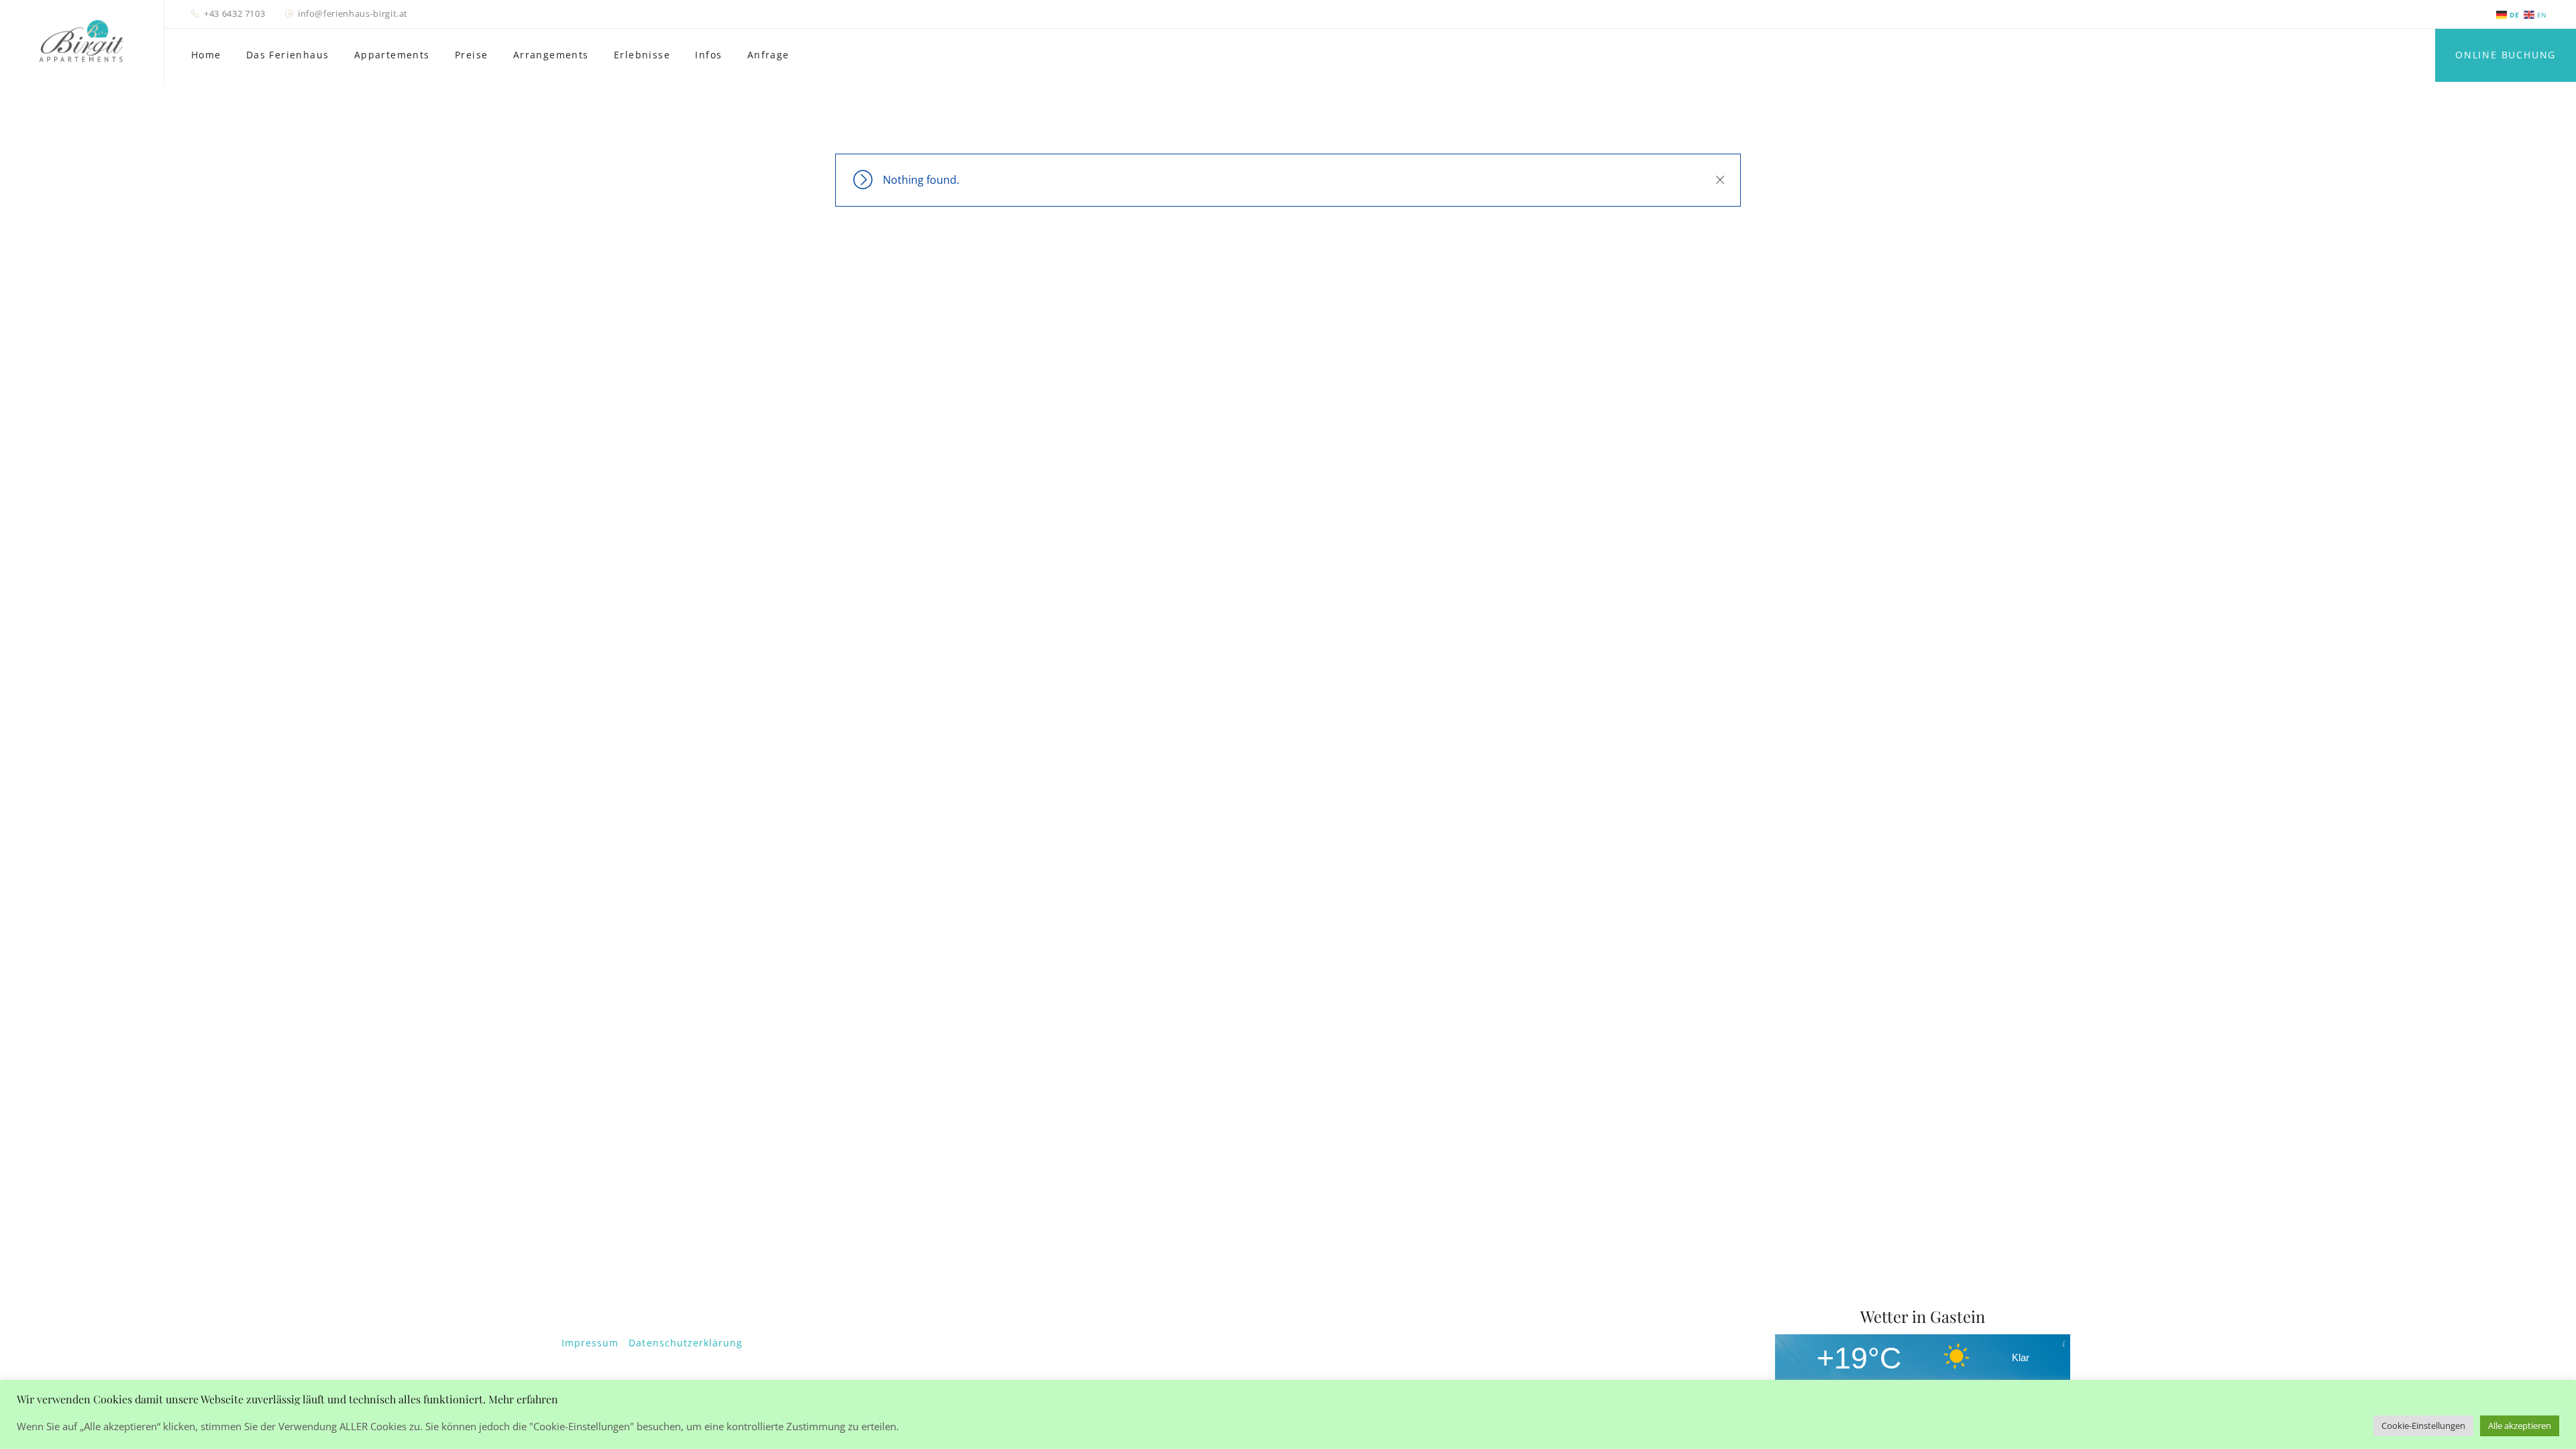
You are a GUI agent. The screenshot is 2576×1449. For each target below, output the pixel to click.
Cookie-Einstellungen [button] (2423, 1426)
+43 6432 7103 (234, 13)
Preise (471, 55)
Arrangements (551, 55)
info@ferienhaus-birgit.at (353, 13)
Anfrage (768, 55)
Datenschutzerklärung (686, 1343)
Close (1719, 180)
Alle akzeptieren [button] (2520, 1426)
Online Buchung (2506, 55)
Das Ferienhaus (288, 55)
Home (206, 55)
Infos (708, 55)
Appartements (392, 55)
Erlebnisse (642, 55)
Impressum (590, 1343)
